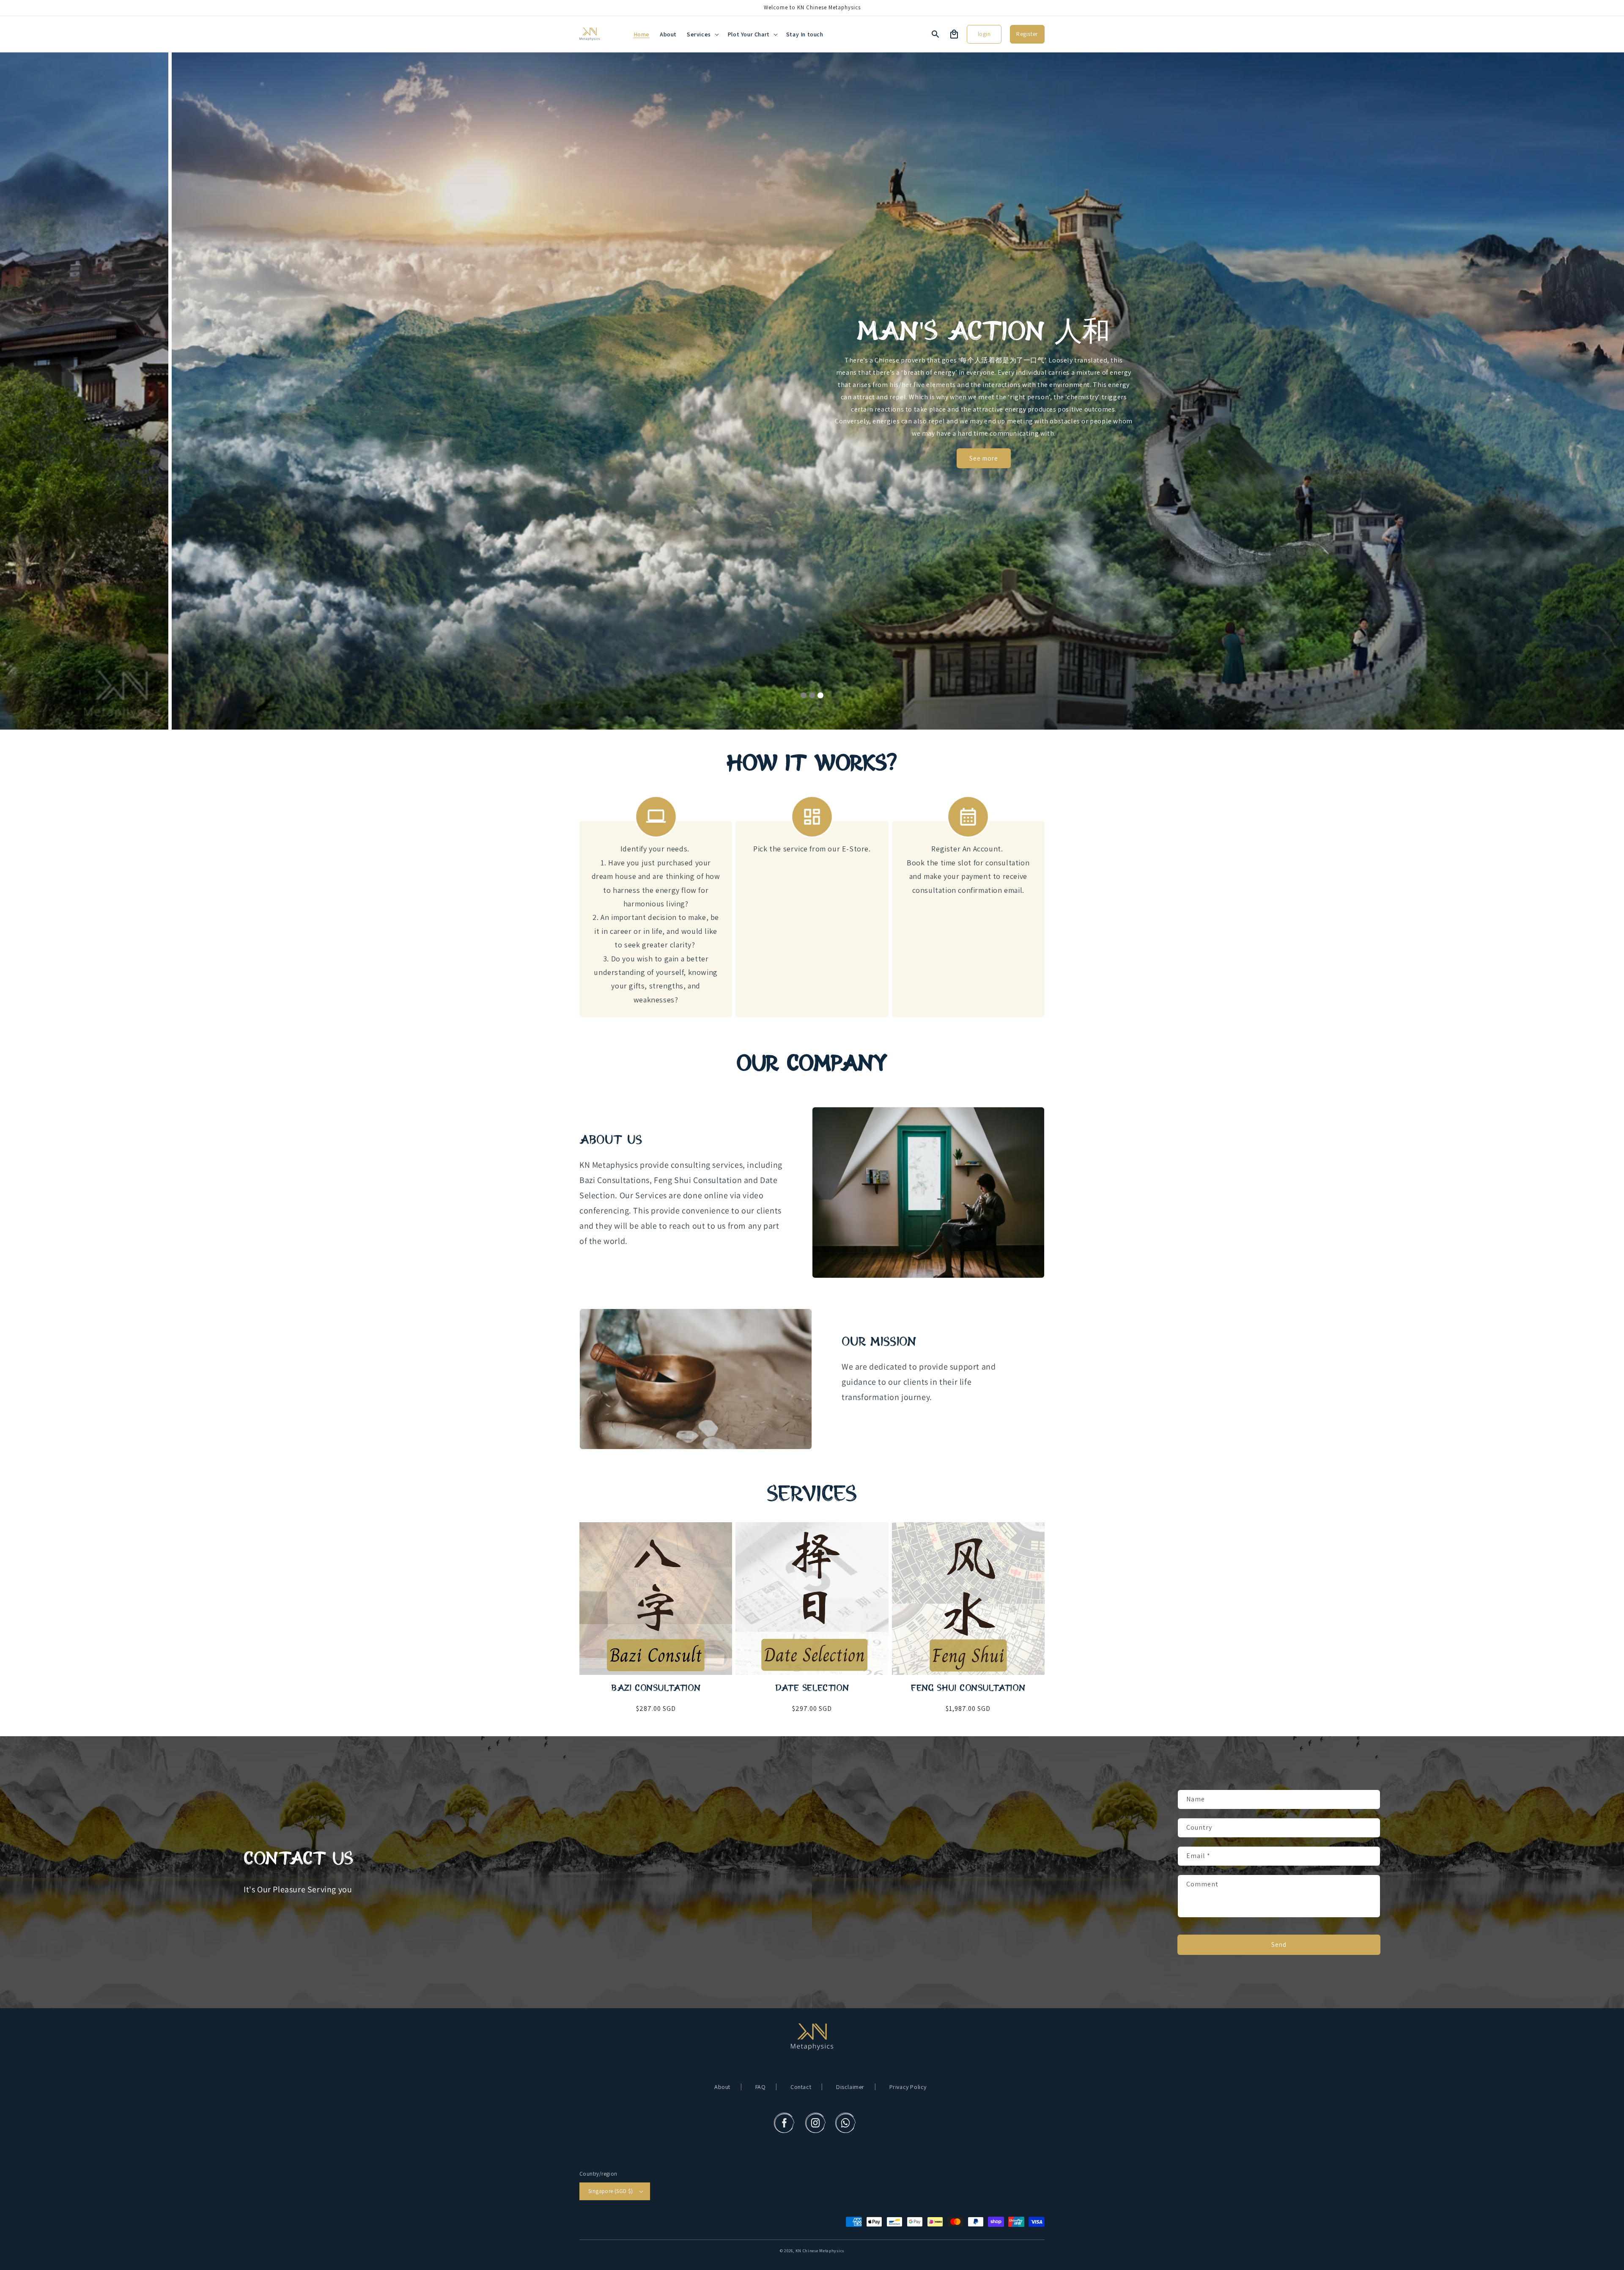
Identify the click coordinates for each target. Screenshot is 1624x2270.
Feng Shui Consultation (968, 1688)
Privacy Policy (908, 2087)
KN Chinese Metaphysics (820, 2251)
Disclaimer (850, 2087)
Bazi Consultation (656, 1688)
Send (1279, 1945)
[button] (702, 34)
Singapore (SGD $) (611, 2191)
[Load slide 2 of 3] (812, 695)
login (984, 34)
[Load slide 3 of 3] (820, 695)
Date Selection (812, 1688)
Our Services (812, 464)
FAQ (761, 2087)
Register (1027, 34)
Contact (801, 2087)
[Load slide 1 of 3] (804, 695)
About (722, 2087)
